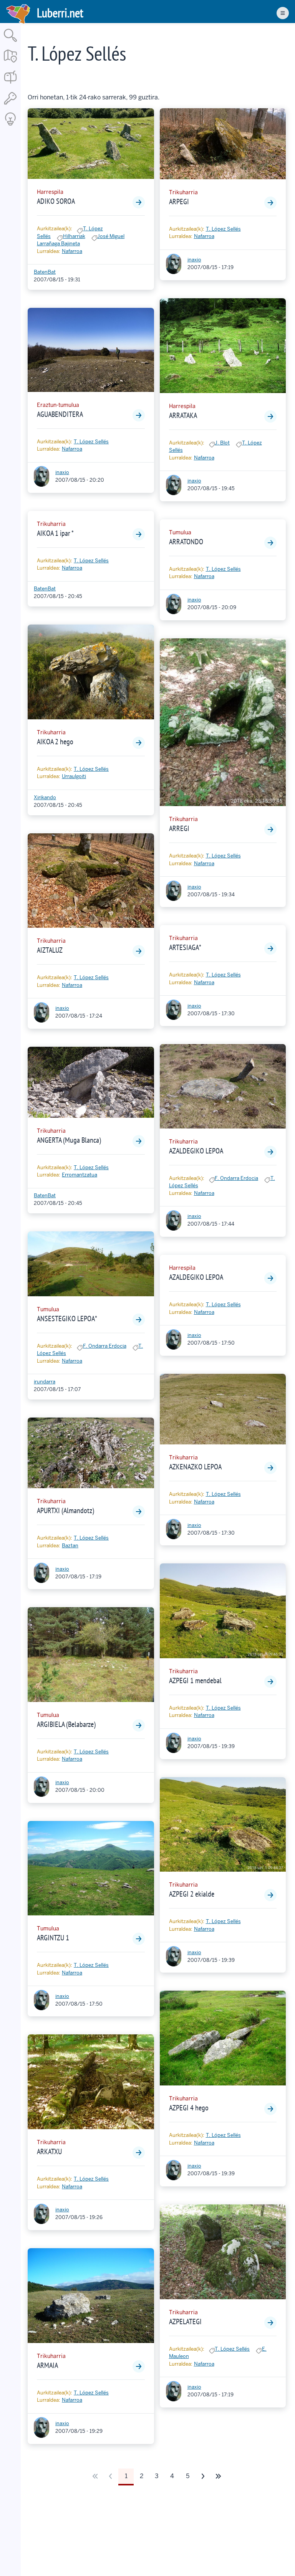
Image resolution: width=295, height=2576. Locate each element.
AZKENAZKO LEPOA (195, 1467)
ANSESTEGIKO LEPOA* (67, 1319)
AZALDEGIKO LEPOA (196, 1151)
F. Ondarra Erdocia (105, 1346)
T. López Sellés (91, 442)
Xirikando (45, 797)
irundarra (45, 1382)
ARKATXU (49, 2151)
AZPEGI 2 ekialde (192, 1894)
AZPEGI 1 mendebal (195, 1680)
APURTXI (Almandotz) (65, 1510)
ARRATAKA (183, 415)
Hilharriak (74, 236)
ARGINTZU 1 (53, 1938)
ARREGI (179, 828)
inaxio (62, 472)
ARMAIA (47, 2365)
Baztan (70, 1546)
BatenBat (45, 272)
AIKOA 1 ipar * (55, 533)
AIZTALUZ (50, 950)
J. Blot (222, 443)
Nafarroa (72, 251)
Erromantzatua (80, 1175)
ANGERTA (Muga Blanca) (69, 1140)
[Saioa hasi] (10, 105)
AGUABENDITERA (60, 414)
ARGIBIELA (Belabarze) (66, 1724)
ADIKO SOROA (56, 201)
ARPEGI (179, 202)
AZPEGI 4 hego (189, 2108)
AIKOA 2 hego (55, 742)
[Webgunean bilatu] (10, 42)
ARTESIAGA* (185, 947)
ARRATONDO (186, 542)
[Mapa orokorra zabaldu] (10, 63)
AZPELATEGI (185, 2322)
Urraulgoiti (74, 776)
